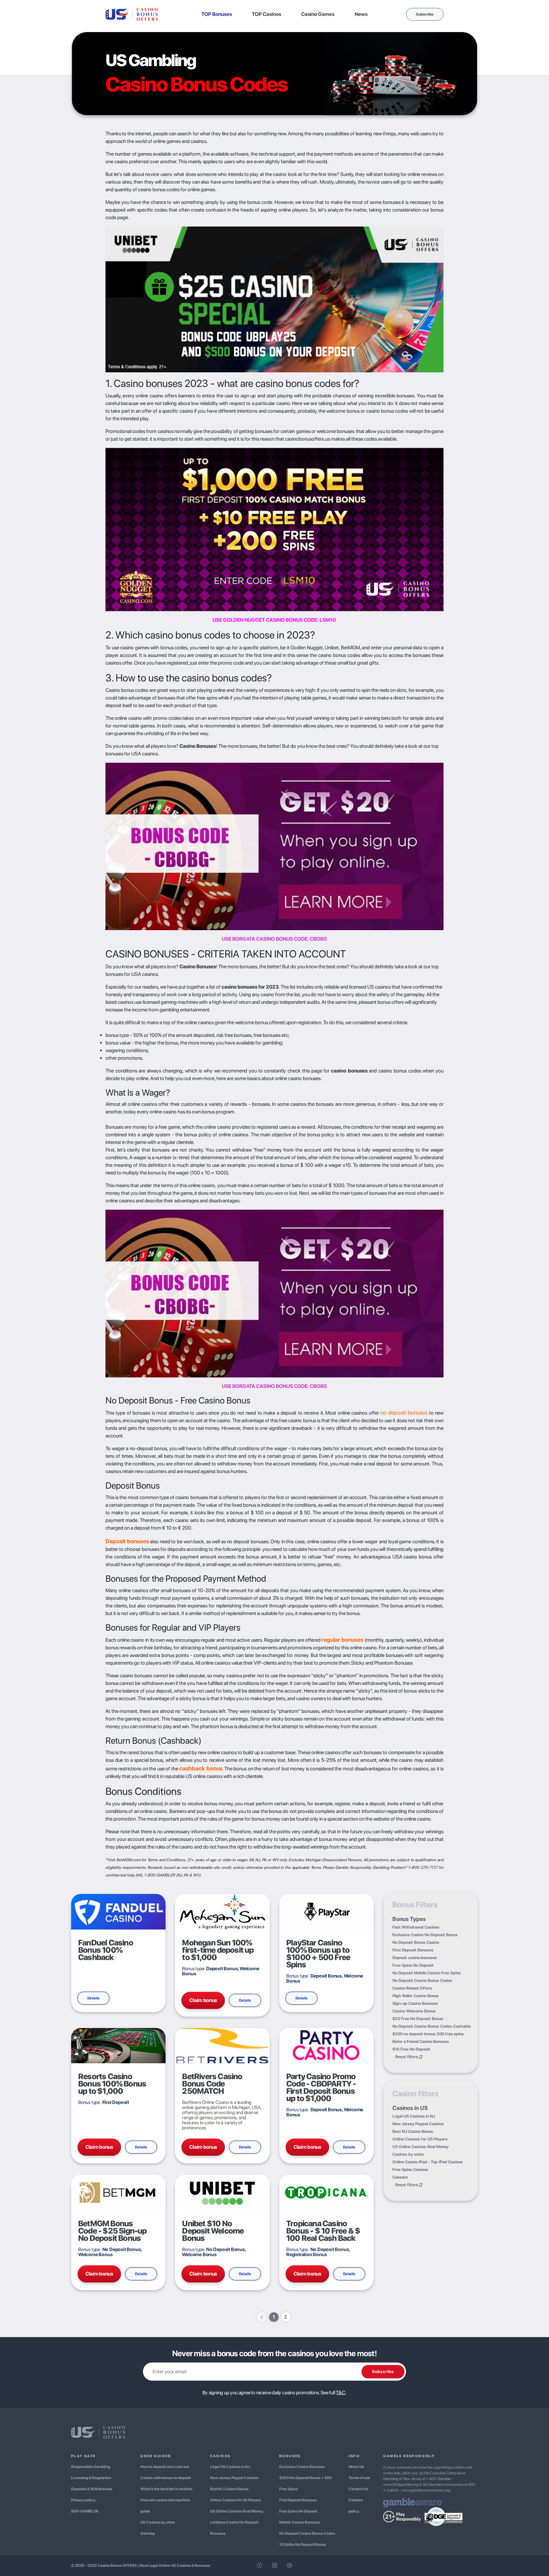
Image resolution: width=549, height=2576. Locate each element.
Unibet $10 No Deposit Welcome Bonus (213, 2231)
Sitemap (148, 2533)
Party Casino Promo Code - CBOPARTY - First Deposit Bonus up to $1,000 (321, 2087)
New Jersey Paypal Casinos (418, 2124)
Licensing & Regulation (91, 2478)
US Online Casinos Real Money (420, 2147)
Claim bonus (203, 2000)
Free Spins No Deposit (413, 1965)
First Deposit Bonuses (413, 1950)
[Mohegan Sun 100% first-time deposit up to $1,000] (222, 1911)
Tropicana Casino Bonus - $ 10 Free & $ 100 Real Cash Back (323, 2231)
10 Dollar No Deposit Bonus (303, 2545)
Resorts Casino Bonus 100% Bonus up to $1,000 (112, 2084)
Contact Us (358, 2489)
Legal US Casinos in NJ (414, 2116)
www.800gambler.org (401, 2485)
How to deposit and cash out (165, 2467)
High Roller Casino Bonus (416, 1996)
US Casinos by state (158, 2522)
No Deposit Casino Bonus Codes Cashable (432, 2026)
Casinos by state (408, 2154)
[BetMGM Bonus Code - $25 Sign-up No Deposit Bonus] (118, 2192)
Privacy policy (83, 2500)
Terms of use (359, 2478)
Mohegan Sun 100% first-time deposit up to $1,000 (218, 1950)
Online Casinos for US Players (420, 2139)
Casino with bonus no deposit (166, 2478)
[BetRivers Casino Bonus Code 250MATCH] (222, 2045)
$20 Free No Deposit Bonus (418, 2019)
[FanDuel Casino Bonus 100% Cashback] (118, 1911)
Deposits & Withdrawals (92, 2489)
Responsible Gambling (91, 2467)
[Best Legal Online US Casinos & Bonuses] (132, 14)
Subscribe (425, 14)
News (361, 14)
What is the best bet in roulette (166, 2489)
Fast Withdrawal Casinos (416, 1927)
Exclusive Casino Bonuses (302, 2467)
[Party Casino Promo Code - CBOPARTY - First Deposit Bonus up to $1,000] (326, 2045)
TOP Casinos (267, 14)
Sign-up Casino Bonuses (415, 2003)
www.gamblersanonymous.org (426, 2490)
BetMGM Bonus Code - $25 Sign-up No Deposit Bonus (112, 2231)
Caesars (400, 2177)
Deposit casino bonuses (415, 1958)
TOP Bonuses (217, 14)
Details (93, 1998)
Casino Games (318, 14)
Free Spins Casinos (410, 2170)
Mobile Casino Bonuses (300, 2522)
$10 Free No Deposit (411, 2049)
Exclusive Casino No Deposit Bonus (425, 1935)
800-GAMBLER (85, 2511)
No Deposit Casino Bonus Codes (422, 1981)
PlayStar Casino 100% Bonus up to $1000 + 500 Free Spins (318, 1954)
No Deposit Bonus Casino (416, 1942)
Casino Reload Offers (412, 1988)
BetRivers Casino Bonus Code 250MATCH (212, 2084)
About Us (356, 2467)
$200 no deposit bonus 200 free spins (428, 2034)
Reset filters (407, 2057)
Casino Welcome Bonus (414, 2011)
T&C (340, 2393)
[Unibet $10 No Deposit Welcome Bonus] (222, 2192)
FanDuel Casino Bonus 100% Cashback (106, 1950)
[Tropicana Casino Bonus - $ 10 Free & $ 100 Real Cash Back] (326, 2192)
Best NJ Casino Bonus (413, 2131)
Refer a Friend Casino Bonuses (421, 2042)
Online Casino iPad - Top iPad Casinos (428, 2162)
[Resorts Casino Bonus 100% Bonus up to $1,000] (118, 2045)
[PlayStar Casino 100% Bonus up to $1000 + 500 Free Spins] (326, 1911)
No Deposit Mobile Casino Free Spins (427, 1973)
